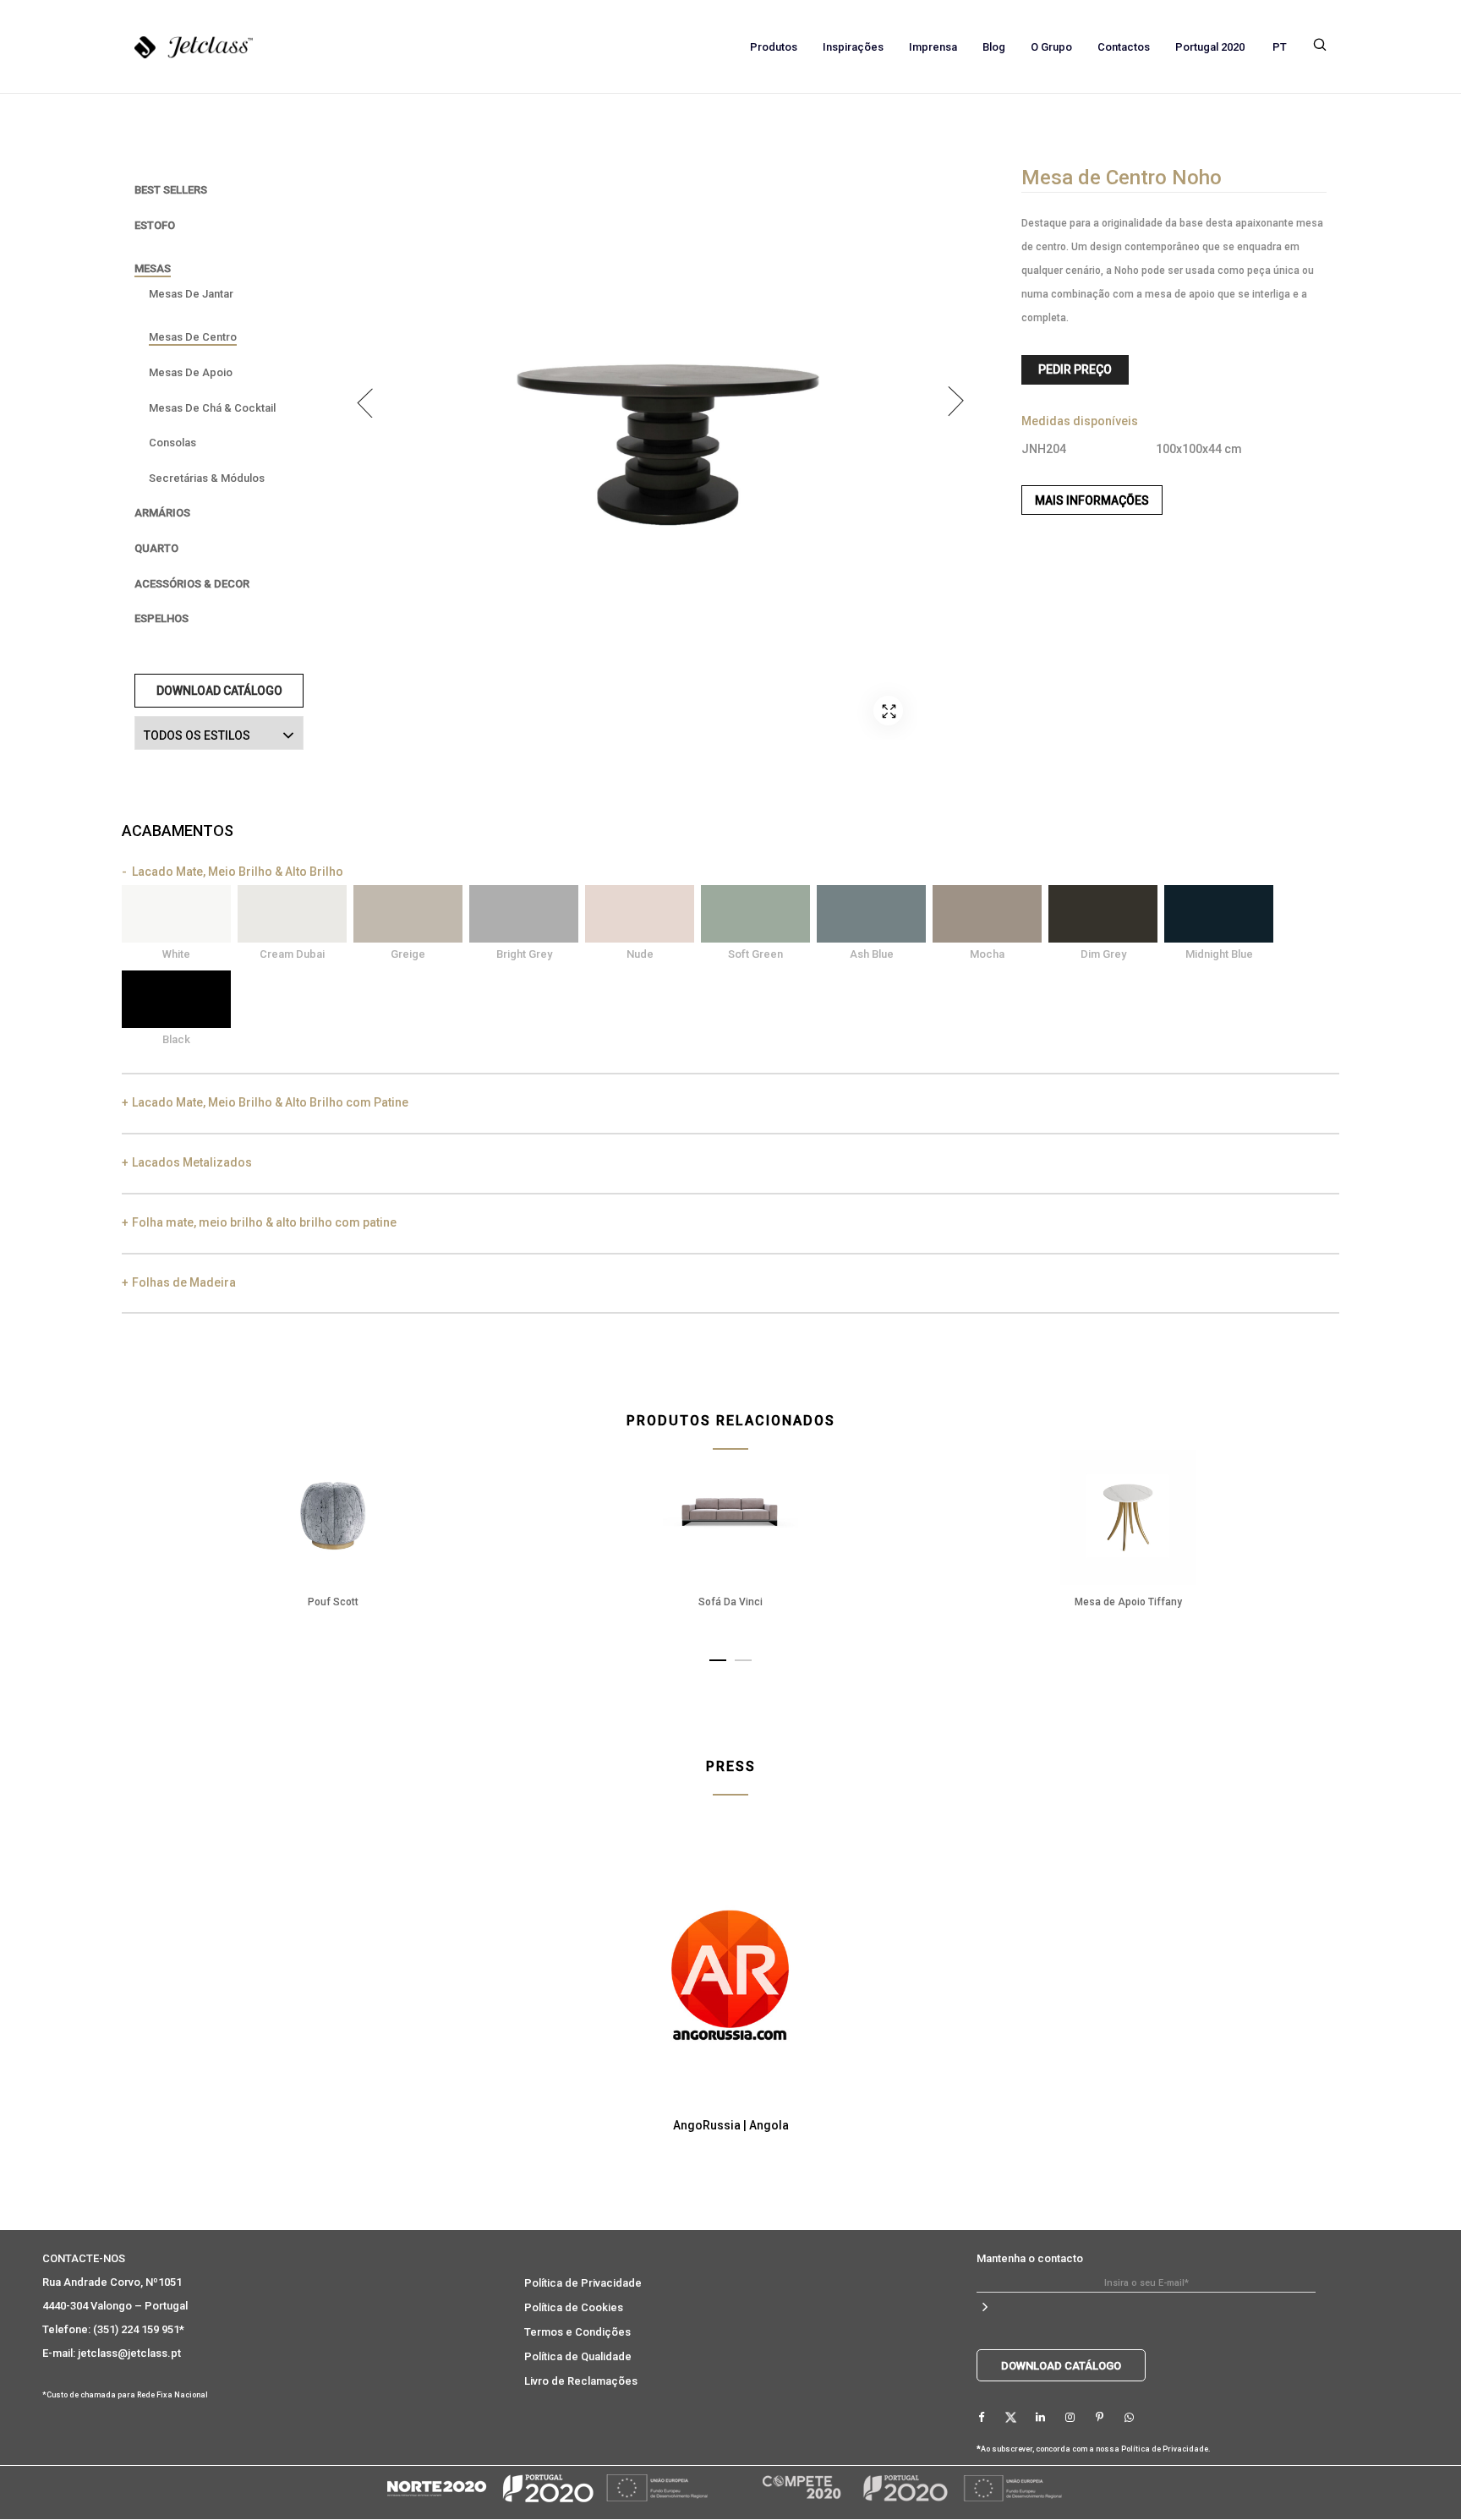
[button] (718, 1657)
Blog (994, 47)
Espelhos (161, 618)
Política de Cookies (574, 2307)
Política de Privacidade (583, 2283)
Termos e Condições (577, 2332)
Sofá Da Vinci (730, 1602)
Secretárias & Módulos (207, 478)
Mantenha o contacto (1030, 2258)
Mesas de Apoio (191, 372)
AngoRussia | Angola (731, 2125)
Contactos (1124, 47)
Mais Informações (1092, 500)
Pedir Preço (1075, 369)
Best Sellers (171, 190)
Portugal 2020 (1210, 47)
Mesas (153, 268)
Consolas (172, 443)
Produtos (774, 47)
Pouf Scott (333, 1602)
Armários (162, 513)
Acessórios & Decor (192, 584)
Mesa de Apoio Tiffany (1128, 1602)
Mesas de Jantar (191, 294)
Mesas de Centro (193, 337)
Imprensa (933, 47)
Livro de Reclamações (581, 2381)
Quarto (156, 548)
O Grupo (1051, 47)
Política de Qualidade (578, 2356)
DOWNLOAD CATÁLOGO (219, 691)
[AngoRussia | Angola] (730, 1969)
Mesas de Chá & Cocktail (212, 408)
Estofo (155, 225)
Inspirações (853, 47)
